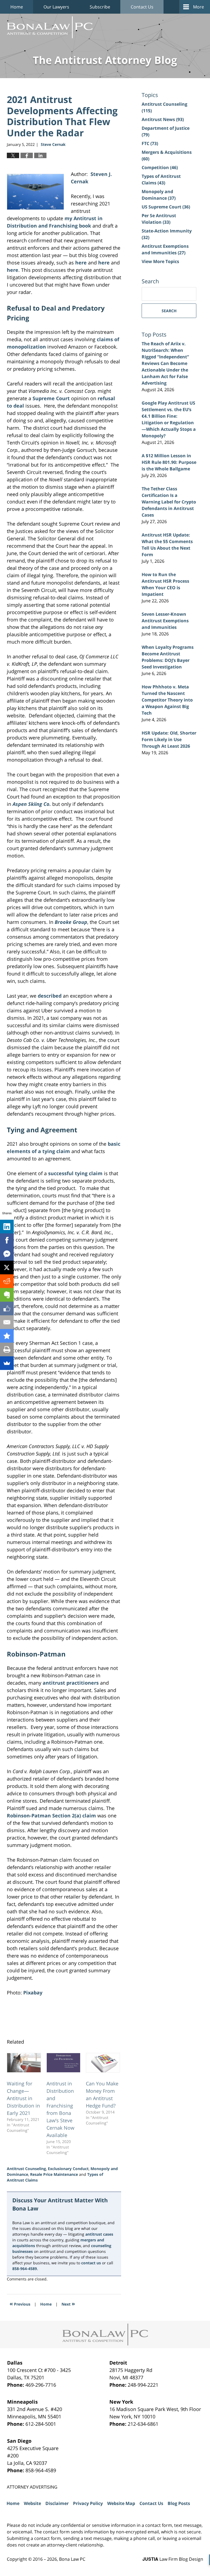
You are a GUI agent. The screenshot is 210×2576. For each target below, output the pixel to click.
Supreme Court (51, 398)
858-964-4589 (25, 2269)
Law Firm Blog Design (173, 2559)
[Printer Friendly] (7, 1349)
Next (68, 2304)
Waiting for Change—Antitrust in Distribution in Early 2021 (23, 2098)
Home (17, 7)
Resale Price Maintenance (54, 2174)
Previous (20, 2304)
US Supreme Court (166, 207)
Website (32, 2503)
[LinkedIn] (7, 1227)
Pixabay (33, 1993)
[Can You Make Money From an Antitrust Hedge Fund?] (103, 2063)
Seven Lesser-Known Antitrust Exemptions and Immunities (165, 621)
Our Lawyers (56, 7)
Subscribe (100, 7)
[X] (7, 1268)
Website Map (121, 2503)
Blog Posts (179, 2503)
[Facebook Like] (7, 1308)
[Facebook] (7, 1240)
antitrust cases (99, 2234)
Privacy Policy (88, 2503)
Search (169, 311)
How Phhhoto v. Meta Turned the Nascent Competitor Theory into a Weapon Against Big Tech (167, 700)
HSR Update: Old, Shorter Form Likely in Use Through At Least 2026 (169, 739)
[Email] (7, 1322)
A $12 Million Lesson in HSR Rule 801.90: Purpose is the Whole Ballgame (169, 462)
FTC (150, 143)
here (81, 263)
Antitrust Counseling (26, 2169)
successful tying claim (75, 1173)
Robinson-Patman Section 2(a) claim (51, 1815)
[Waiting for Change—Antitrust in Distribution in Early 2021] (24, 2063)
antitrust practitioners (71, 1683)
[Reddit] (7, 1281)
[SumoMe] (7, 1363)
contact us (91, 2263)
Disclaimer (57, 2503)
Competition (160, 167)
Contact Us (142, 7)
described (50, 996)
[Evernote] (7, 1295)
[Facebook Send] (7, 1254)
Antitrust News (163, 119)
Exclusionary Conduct (68, 2169)
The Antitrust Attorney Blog (50, 27)
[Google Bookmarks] (7, 1336)
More (199, 7)
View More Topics (160, 261)
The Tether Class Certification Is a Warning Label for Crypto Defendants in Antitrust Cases (169, 502)
